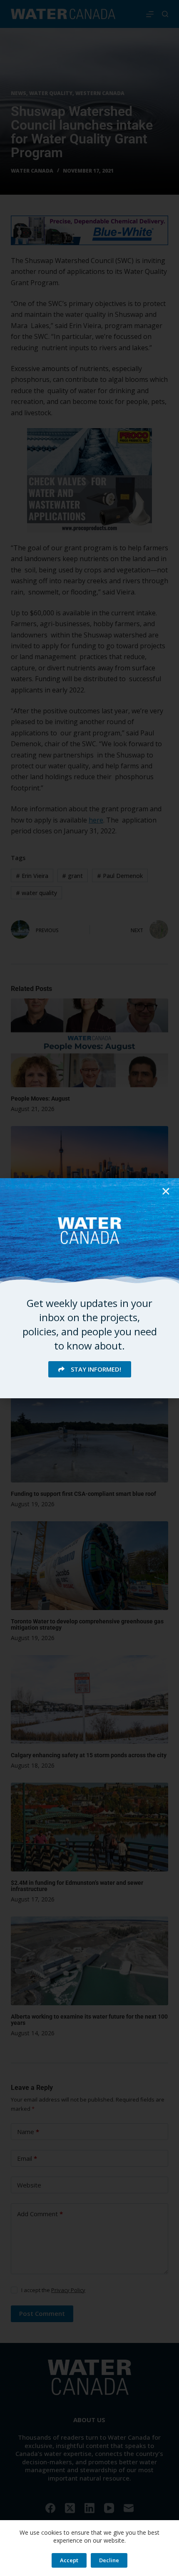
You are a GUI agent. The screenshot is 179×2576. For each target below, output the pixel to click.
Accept (69, 2560)
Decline (109, 2560)
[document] (89, 1288)
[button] (166, 1191)
